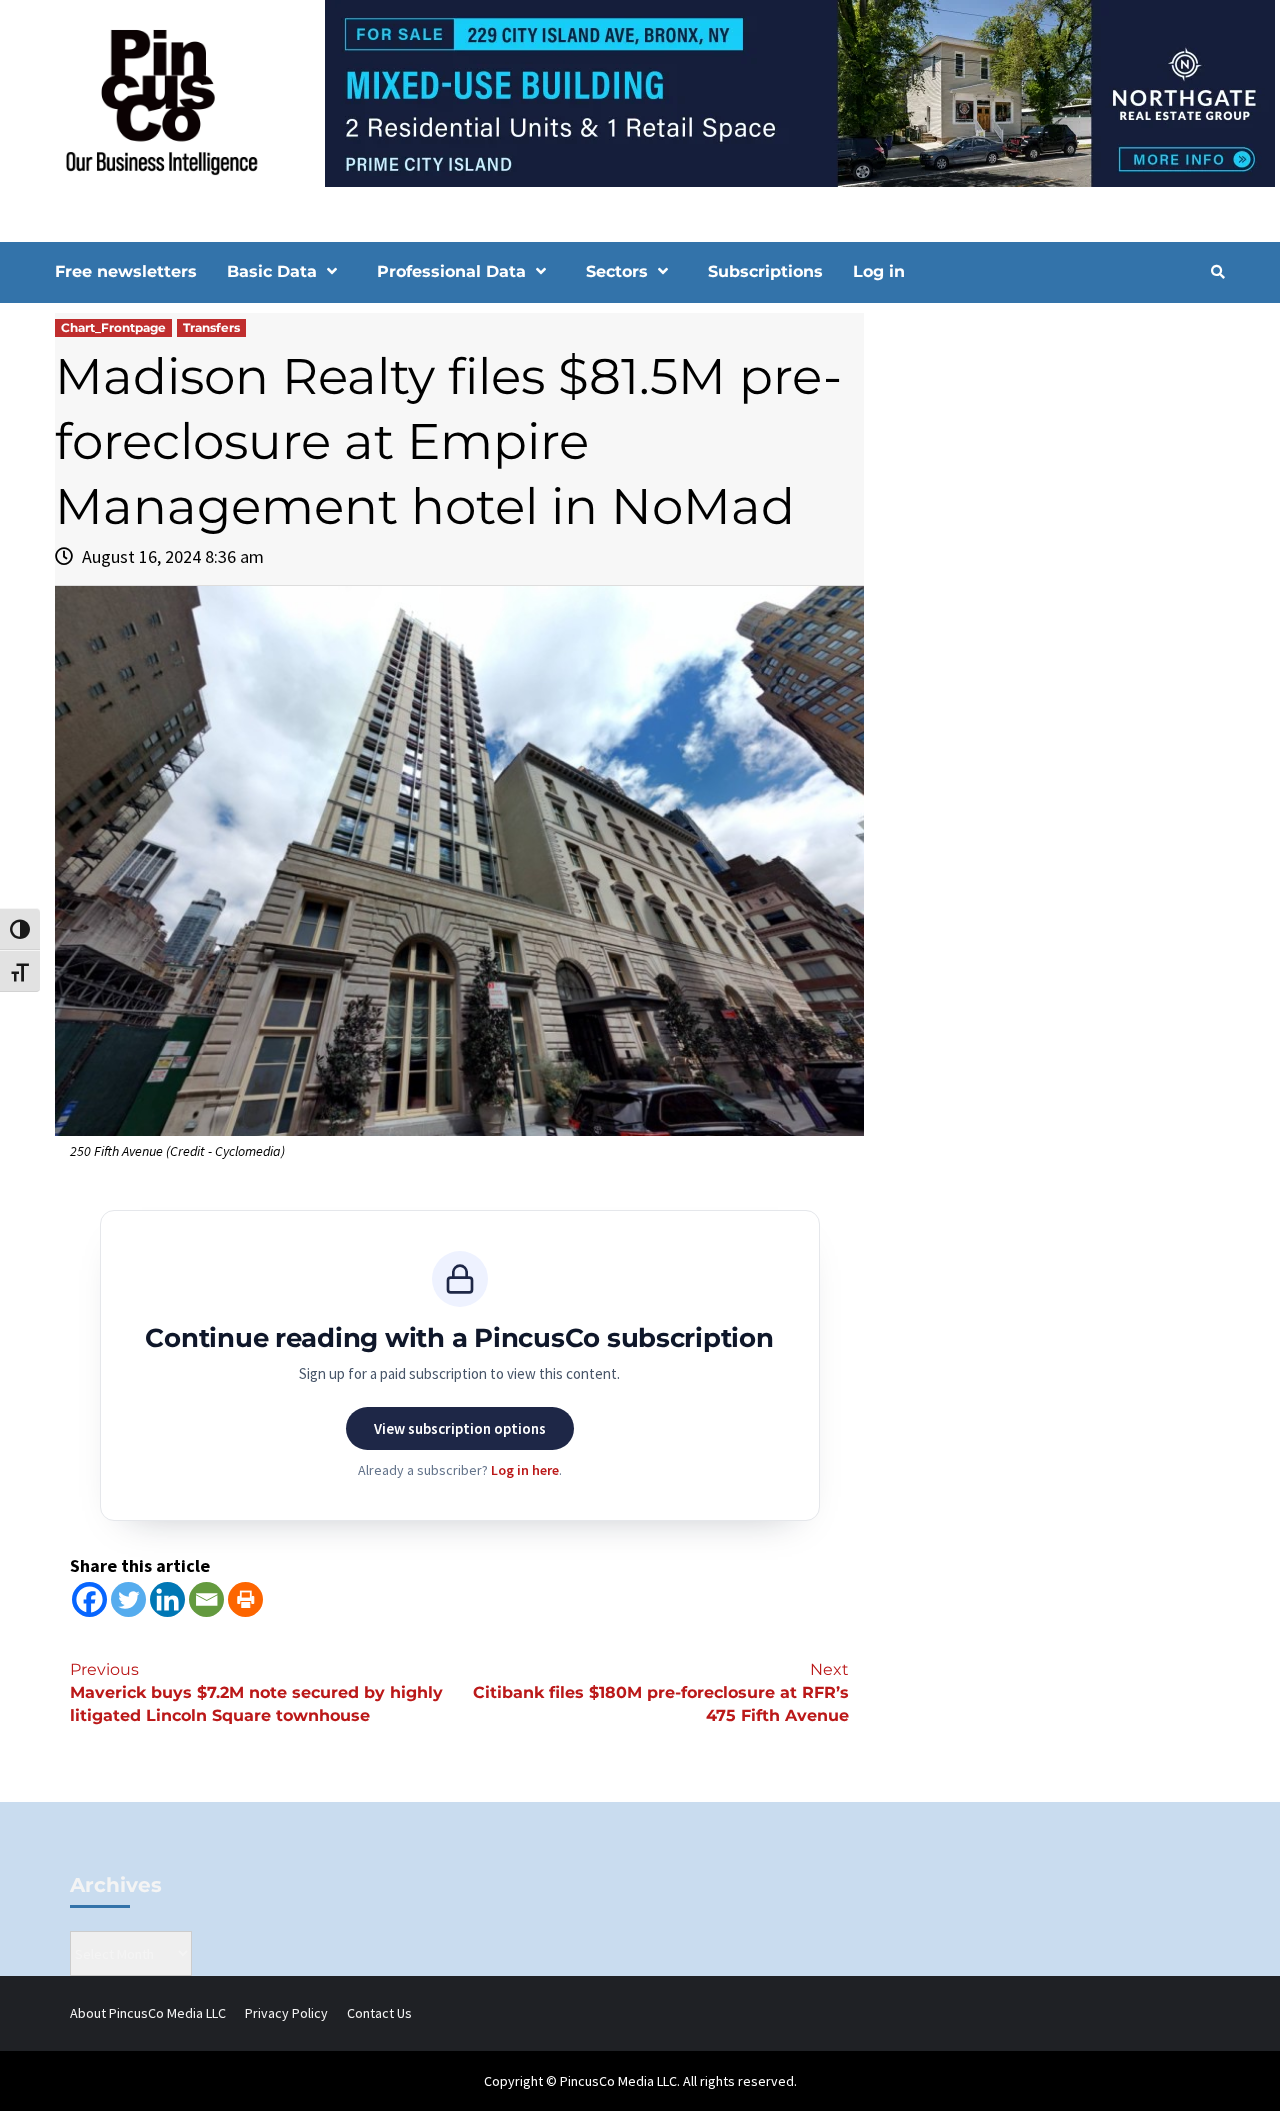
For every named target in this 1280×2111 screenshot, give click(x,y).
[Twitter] (128, 1599)
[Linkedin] (167, 1599)
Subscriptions (765, 271)
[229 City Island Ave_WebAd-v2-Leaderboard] (640, 92)
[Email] (206, 1599)
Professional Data (451, 271)
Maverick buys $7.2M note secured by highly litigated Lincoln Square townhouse (256, 1692)
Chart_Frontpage (113, 327)
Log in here (525, 1470)
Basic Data (272, 271)
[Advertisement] (1054, 483)
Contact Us (379, 2013)
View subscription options (460, 1428)
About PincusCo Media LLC (148, 2013)
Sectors (617, 271)
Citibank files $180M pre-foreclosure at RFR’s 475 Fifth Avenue (661, 1692)
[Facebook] (89, 1599)
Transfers (211, 327)
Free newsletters (126, 271)
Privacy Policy (286, 2013)
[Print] (245, 1599)
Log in (879, 271)
